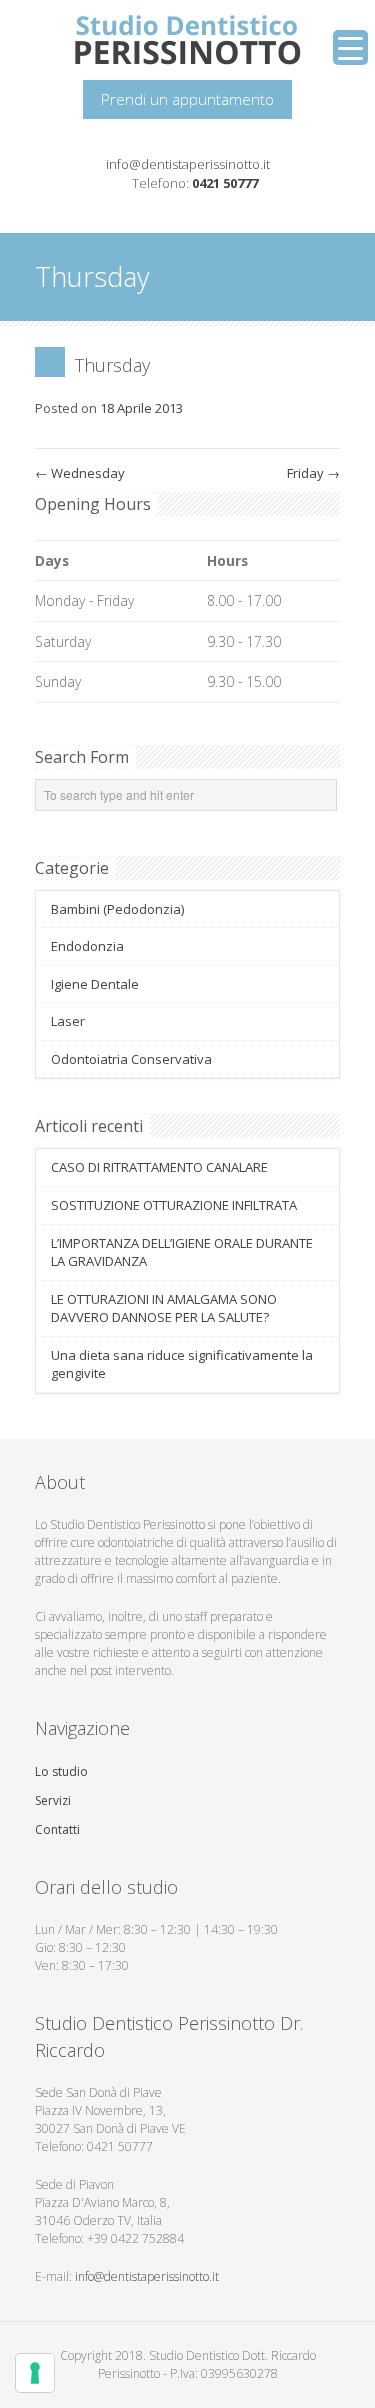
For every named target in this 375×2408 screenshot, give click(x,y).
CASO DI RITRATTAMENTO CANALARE (159, 1167)
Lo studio (61, 1771)
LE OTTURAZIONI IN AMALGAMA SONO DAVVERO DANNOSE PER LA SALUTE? (164, 1308)
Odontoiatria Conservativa (131, 1059)
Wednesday (80, 473)
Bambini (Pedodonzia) (117, 909)
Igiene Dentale (95, 984)
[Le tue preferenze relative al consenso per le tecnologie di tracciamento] (35, 2373)
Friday (313, 473)
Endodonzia (87, 946)
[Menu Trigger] (350, 47)
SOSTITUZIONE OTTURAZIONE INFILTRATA (174, 1205)
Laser (68, 1021)
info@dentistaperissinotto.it (188, 164)
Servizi (53, 1800)
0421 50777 (225, 183)
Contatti (57, 1829)
